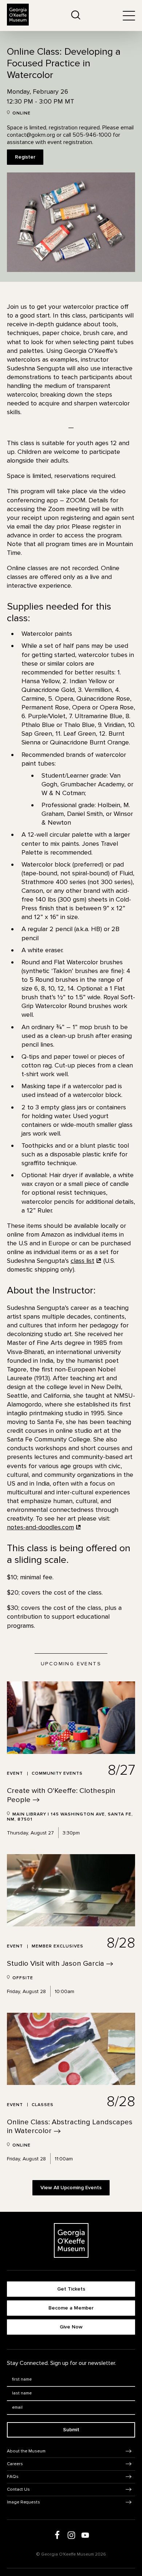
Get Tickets (71, 2289)
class (82, 1261)
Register (25, 157)
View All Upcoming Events (71, 2188)
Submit (71, 2430)
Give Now (71, 2327)
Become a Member (71, 2308)
